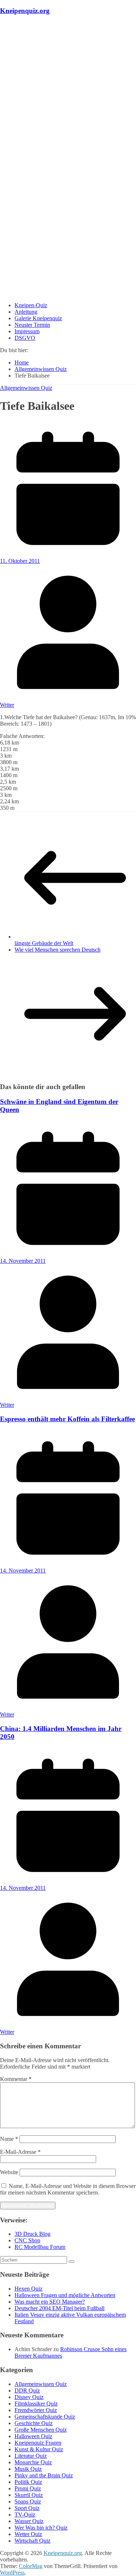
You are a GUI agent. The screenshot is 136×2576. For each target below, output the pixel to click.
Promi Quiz (28, 2488)
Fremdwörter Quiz (36, 2410)
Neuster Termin (32, 325)
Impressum (27, 331)
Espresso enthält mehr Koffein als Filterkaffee (67, 1419)
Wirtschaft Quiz (32, 2541)
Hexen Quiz (28, 2289)
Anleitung (26, 312)
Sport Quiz (27, 2508)
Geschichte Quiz (34, 2423)
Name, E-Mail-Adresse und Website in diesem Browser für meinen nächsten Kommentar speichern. (68, 2189)
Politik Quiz (28, 2482)
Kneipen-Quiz (31, 305)
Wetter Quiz (28, 2534)
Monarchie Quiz (33, 2462)
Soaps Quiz (28, 2501)
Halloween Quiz (33, 2436)
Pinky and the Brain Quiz (44, 2475)
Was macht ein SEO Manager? (50, 2302)
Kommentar (16, 2079)
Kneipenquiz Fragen (38, 2443)
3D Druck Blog (32, 2234)
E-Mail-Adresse (20, 2152)
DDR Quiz (27, 2390)
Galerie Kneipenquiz (38, 318)
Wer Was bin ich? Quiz (41, 2528)
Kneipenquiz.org (25, 11)
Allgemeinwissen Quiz (26, 388)
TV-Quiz (25, 2515)
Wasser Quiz (29, 2521)
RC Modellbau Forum (40, 2247)
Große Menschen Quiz (41, 2430)
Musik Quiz (28, 2469)
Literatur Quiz (31, 2456)
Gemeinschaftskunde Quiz (45, 2417)
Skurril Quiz (29, 2495)
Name (9, 2139)
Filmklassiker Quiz (36, 2404)
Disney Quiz (29, 2397)
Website (9, 2172)
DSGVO (25, 338)
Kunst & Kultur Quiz (39, 2449)
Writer (7, 705)
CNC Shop (27, 2240)
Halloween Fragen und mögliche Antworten (65, 2295)
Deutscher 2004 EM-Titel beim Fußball (59, 2308)
